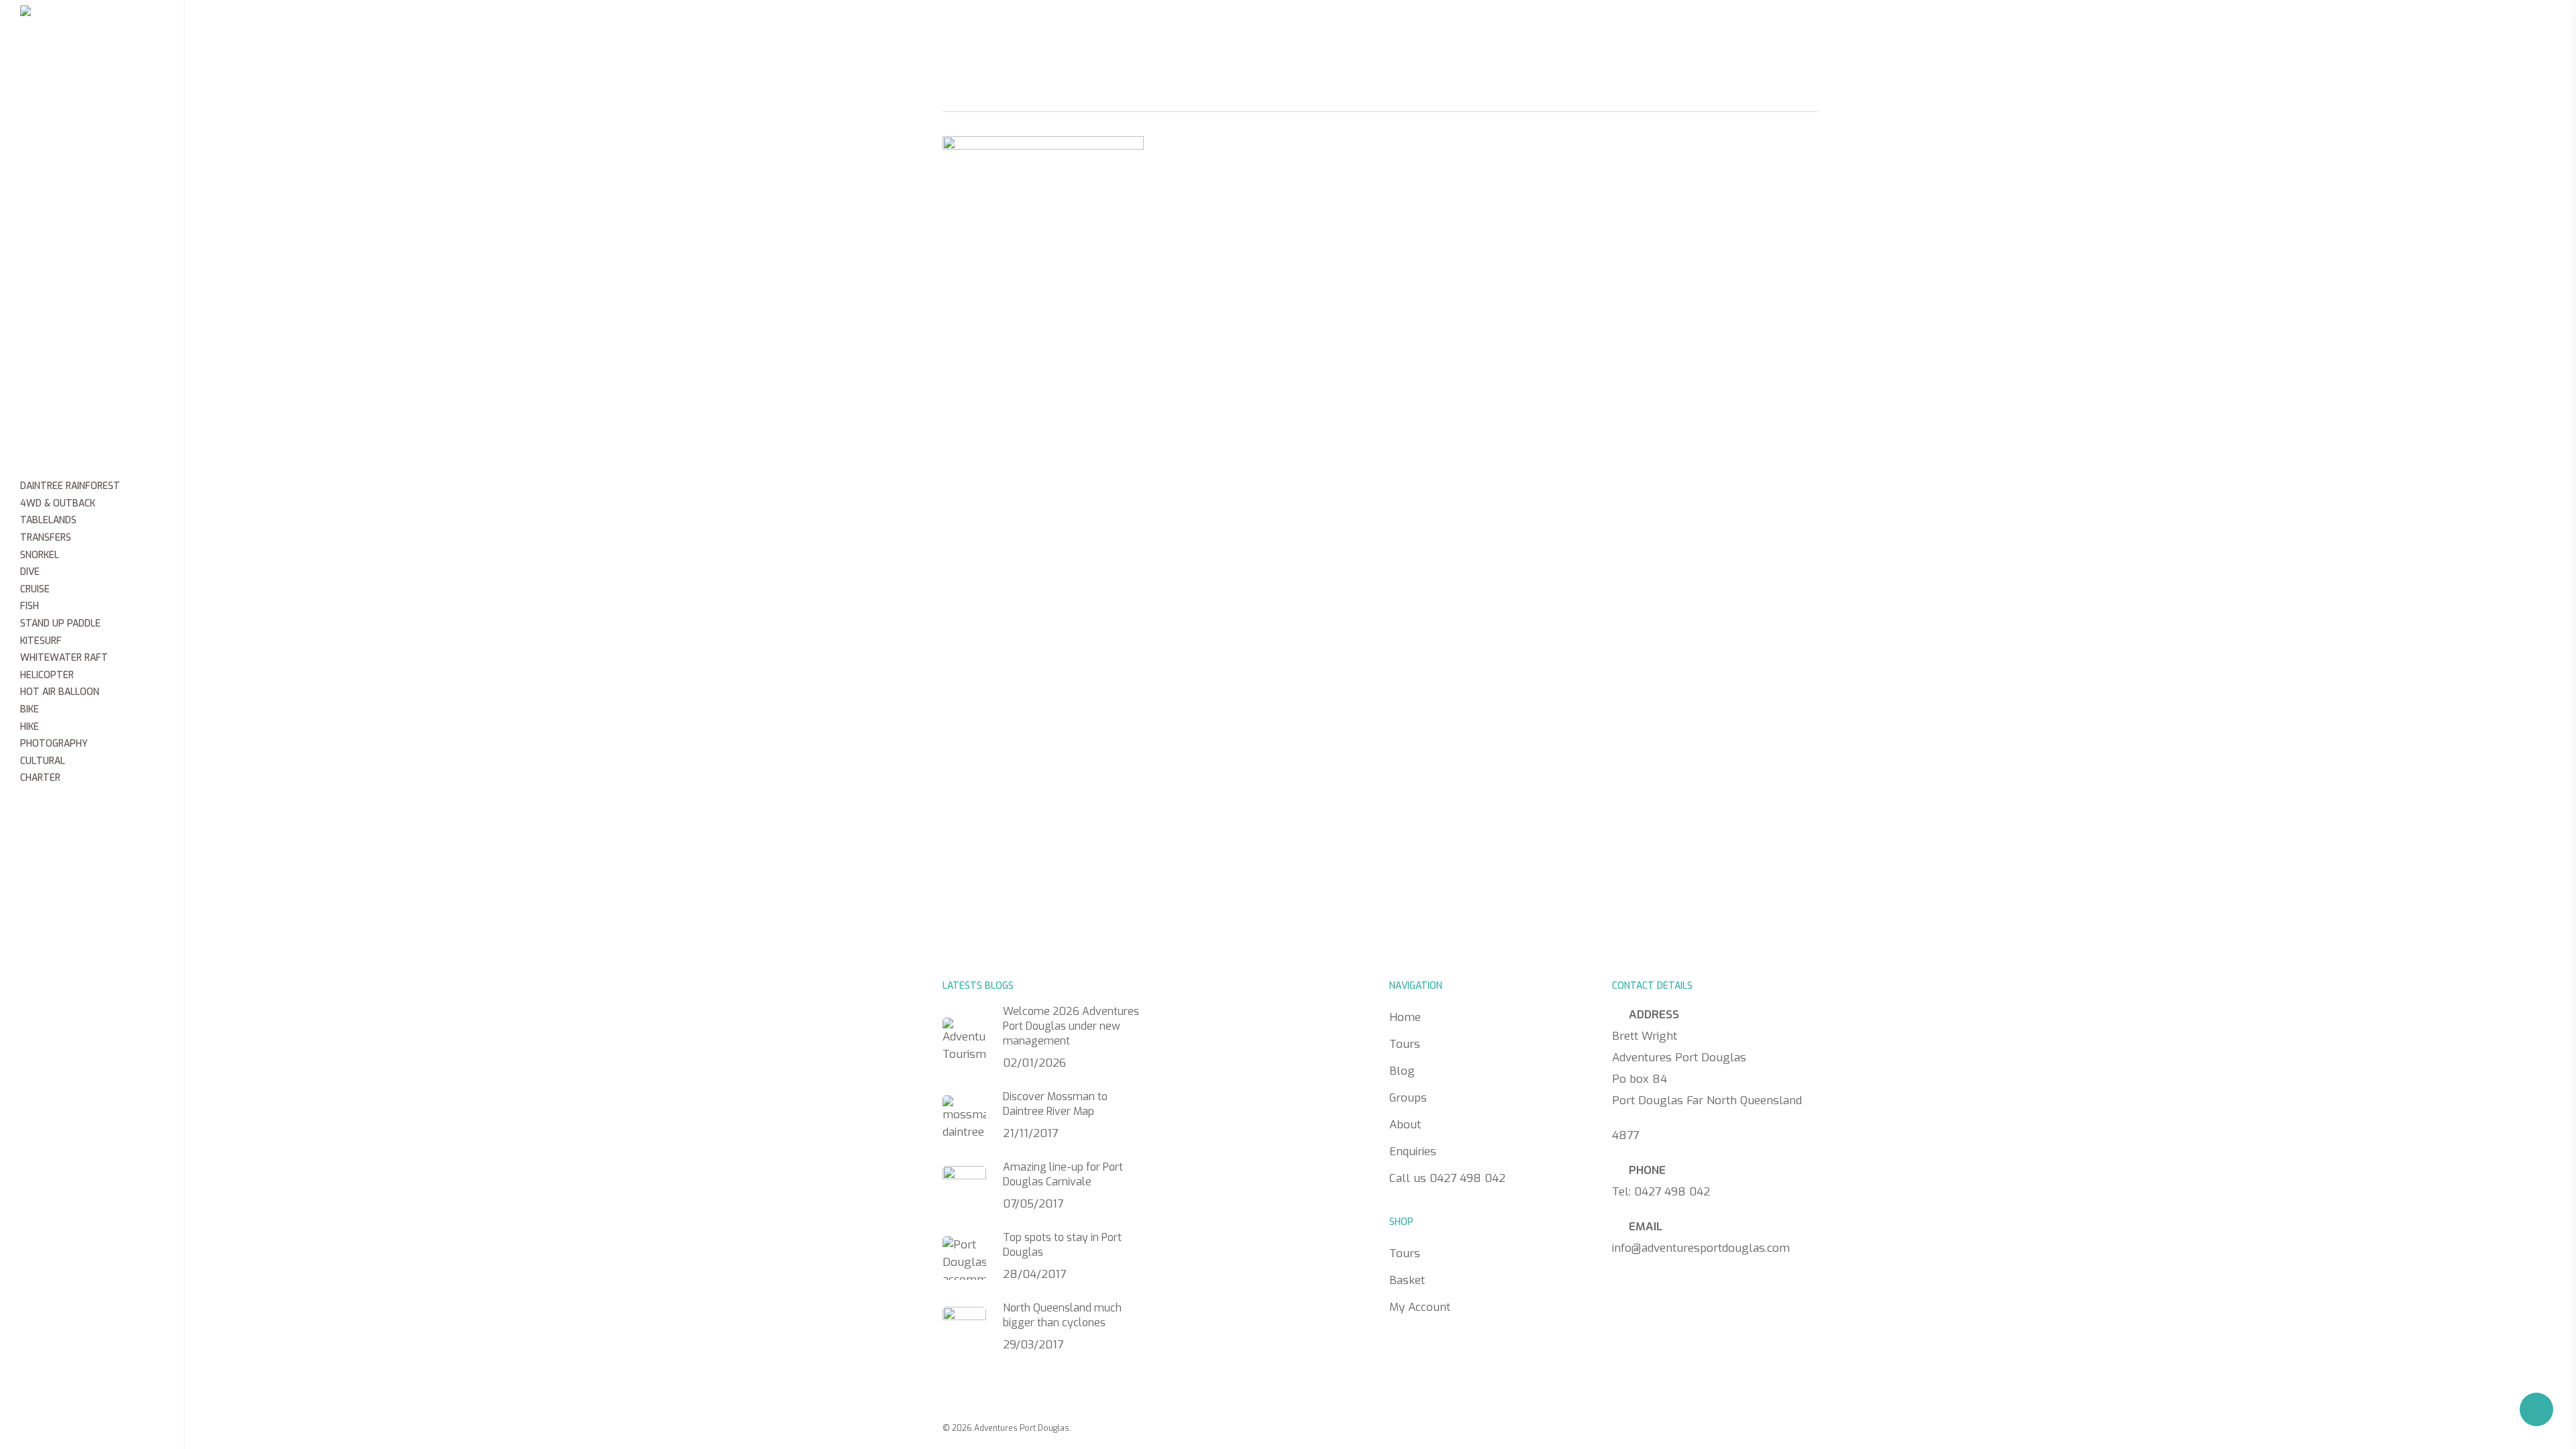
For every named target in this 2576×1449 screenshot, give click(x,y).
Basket (1407, 1280)
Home (1110, 30)
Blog (1236, 30)
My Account (1420, 1307)
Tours (1174, 30)
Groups (1303, 30)
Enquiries (1456, 30)
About (1375, 30)
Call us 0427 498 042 (1593, 32)
